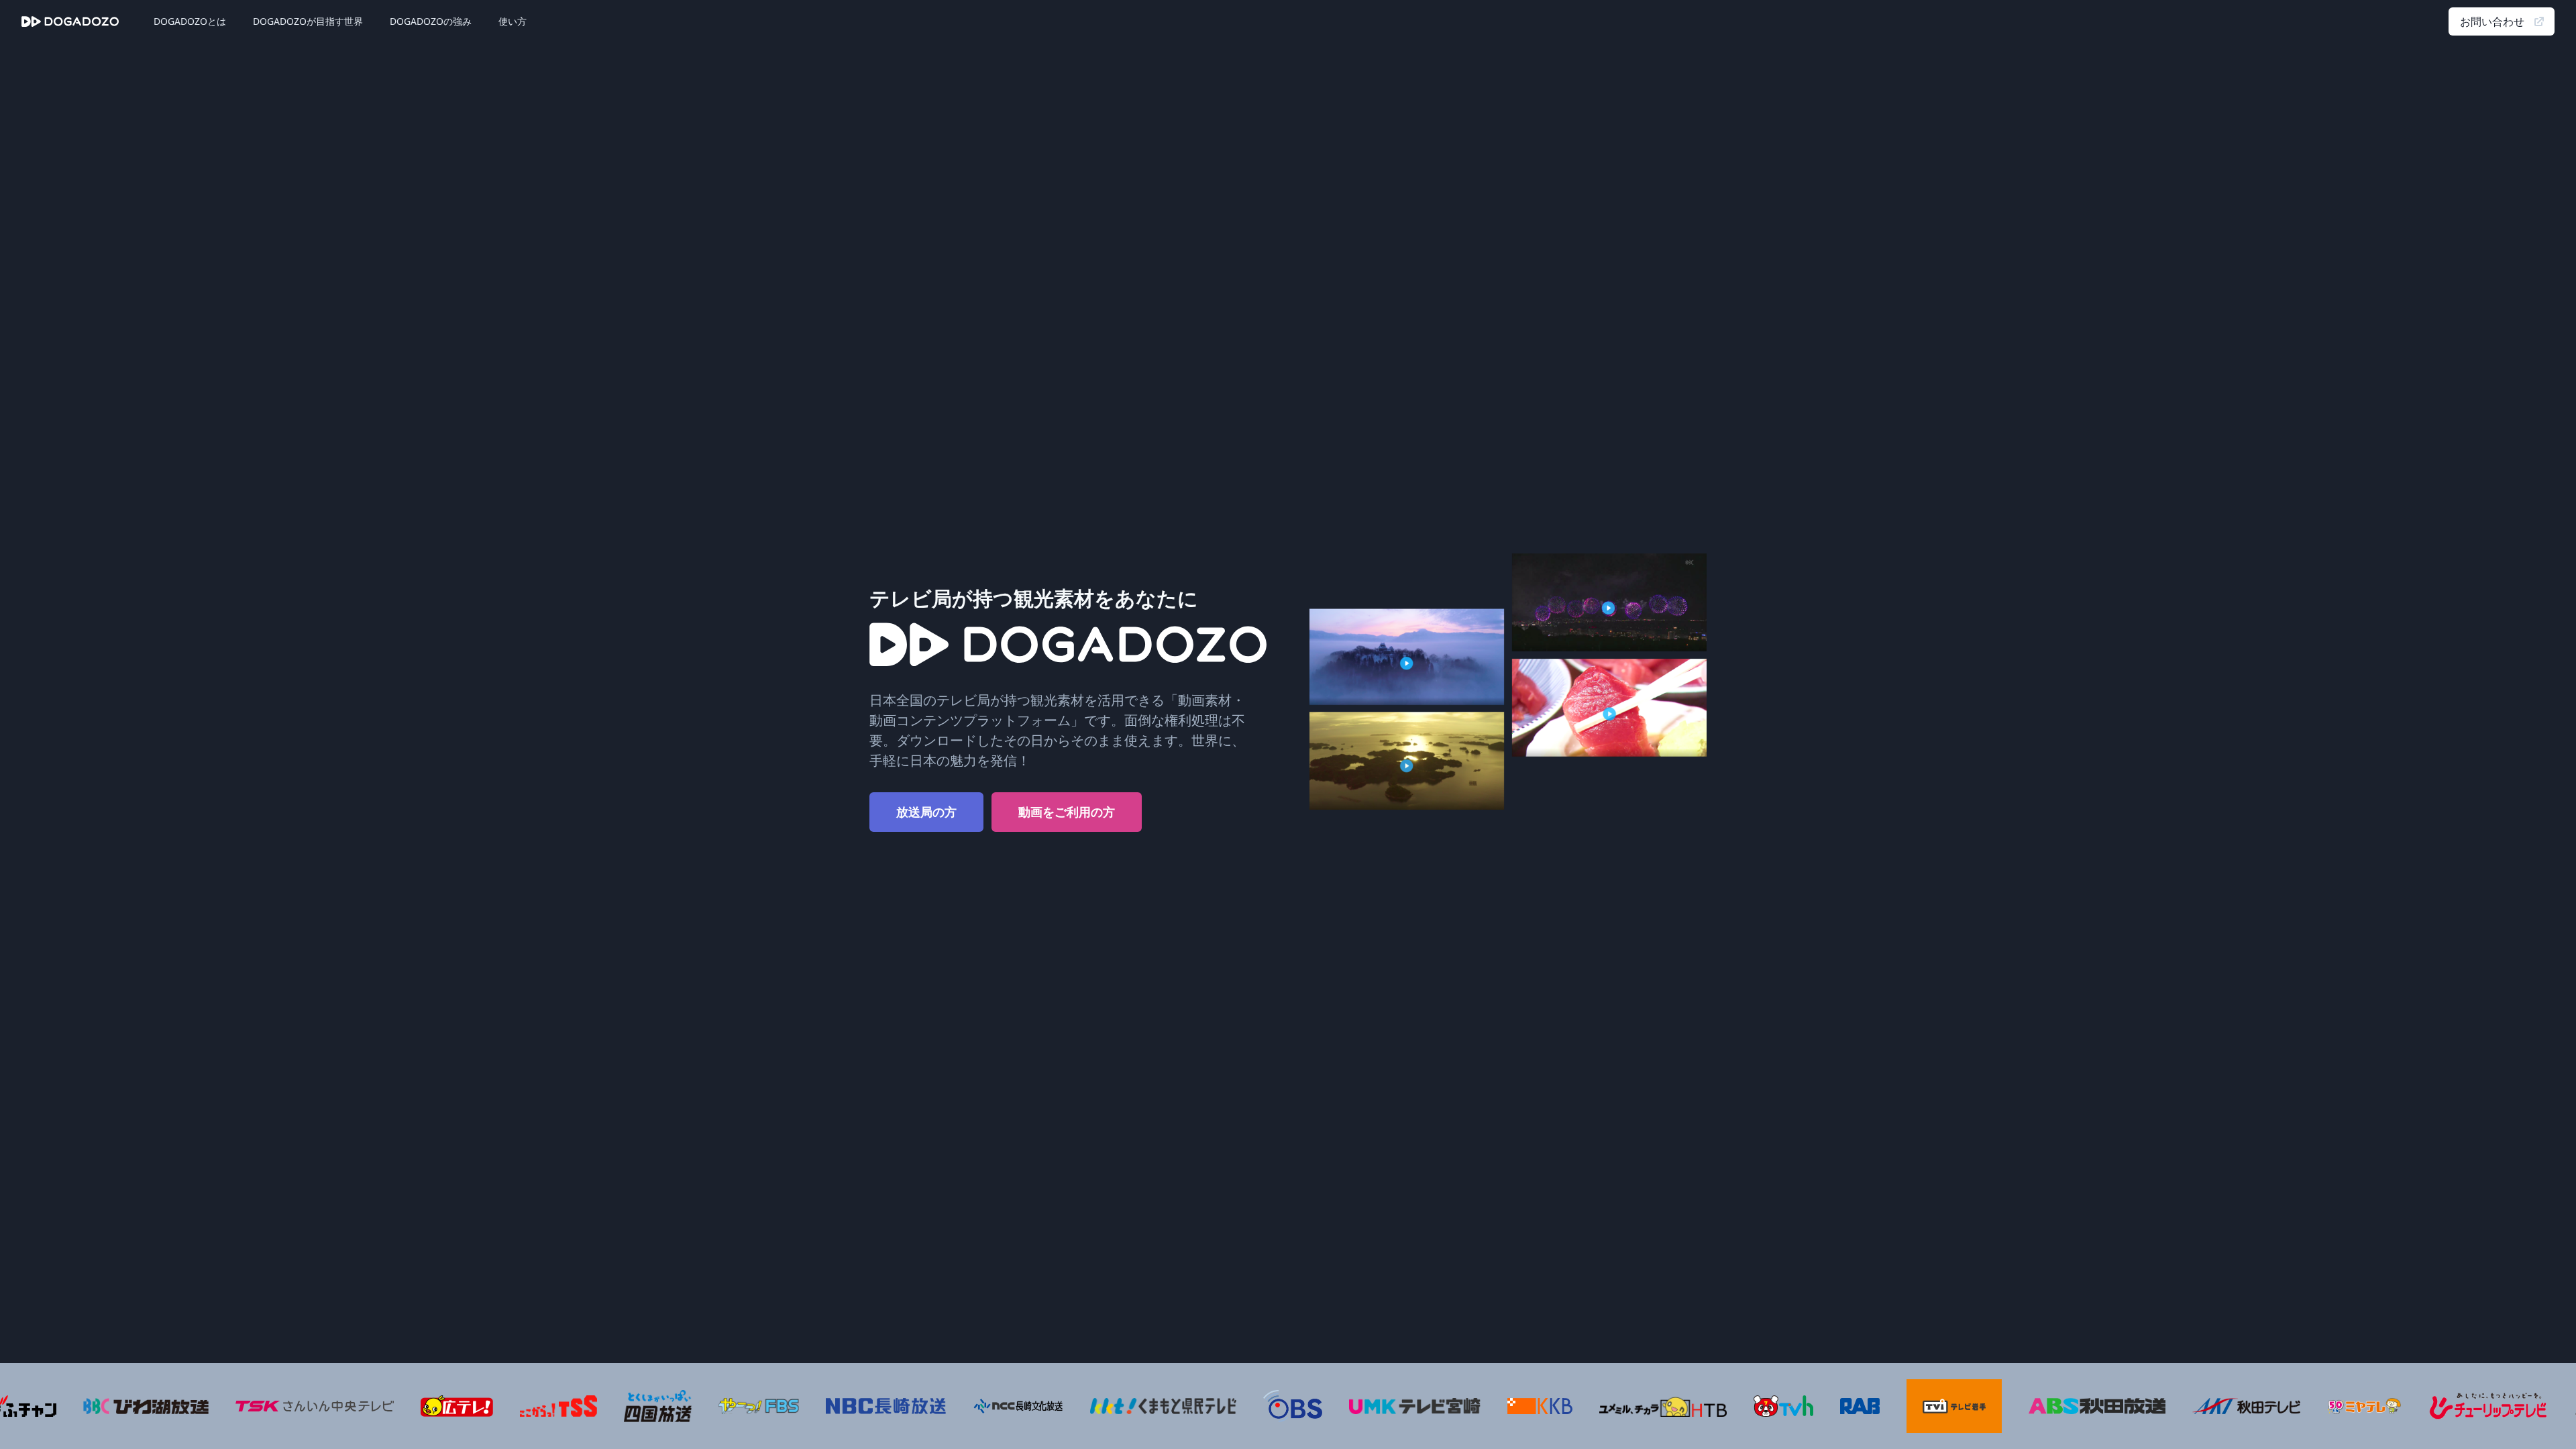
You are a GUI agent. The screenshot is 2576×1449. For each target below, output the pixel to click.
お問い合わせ (2492, 21)
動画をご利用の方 (1067, 812)
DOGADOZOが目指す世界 (308, 21)
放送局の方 (926, 812)
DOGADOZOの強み (431, 21)
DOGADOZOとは (190, 21)
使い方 (513, 21)
